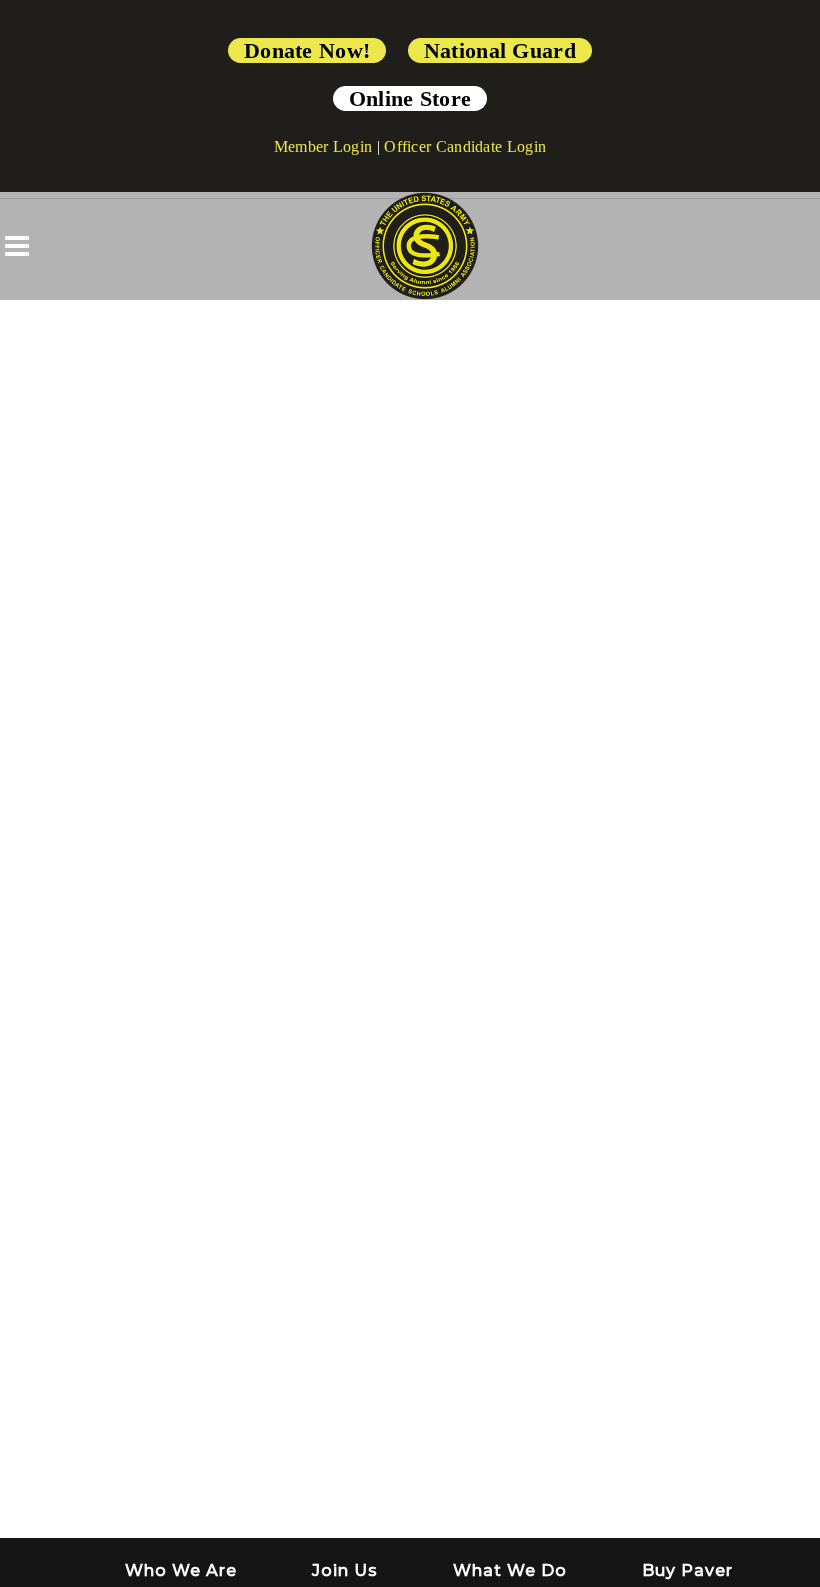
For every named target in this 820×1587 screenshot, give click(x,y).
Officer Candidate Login (465, 146)
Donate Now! (307, 50)
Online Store (410, 98)
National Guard (500, 50)
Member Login (323, 146)
